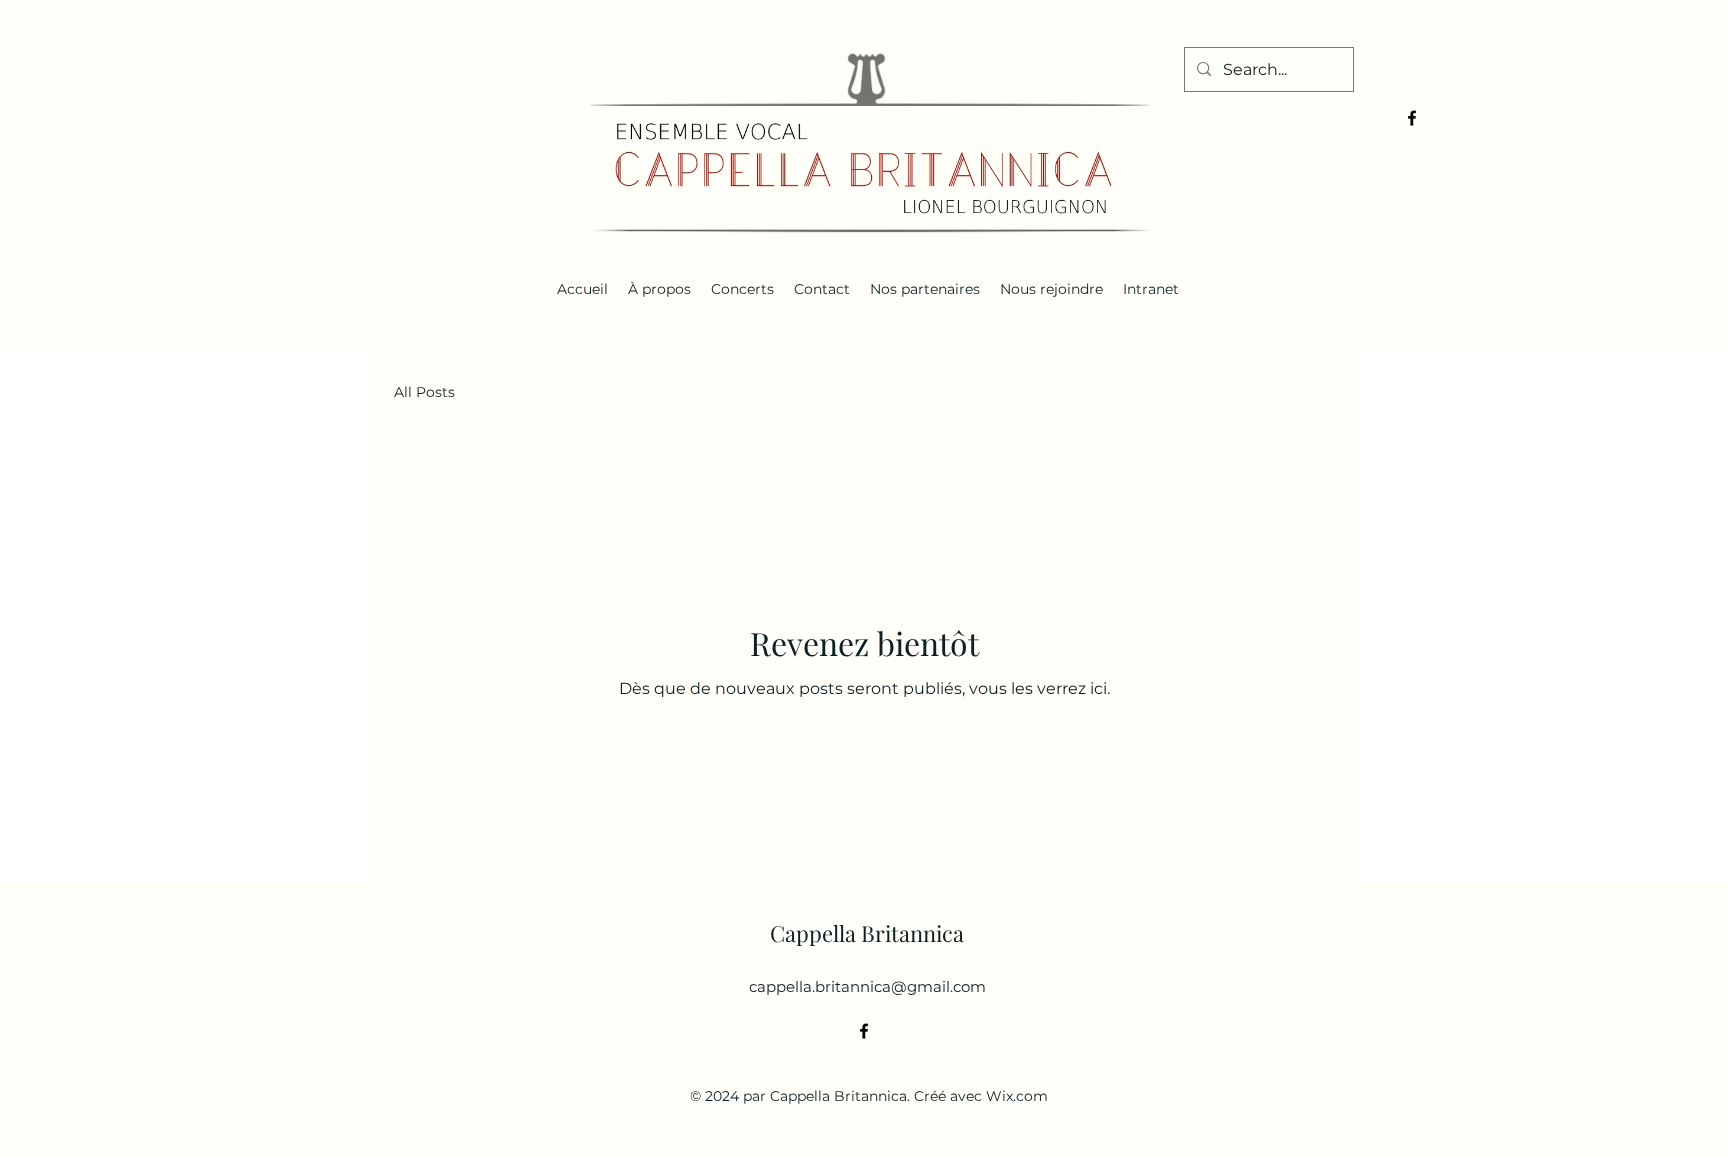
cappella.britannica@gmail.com (867, 986)
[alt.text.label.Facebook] (1412, 118)
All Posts (424, 392)
